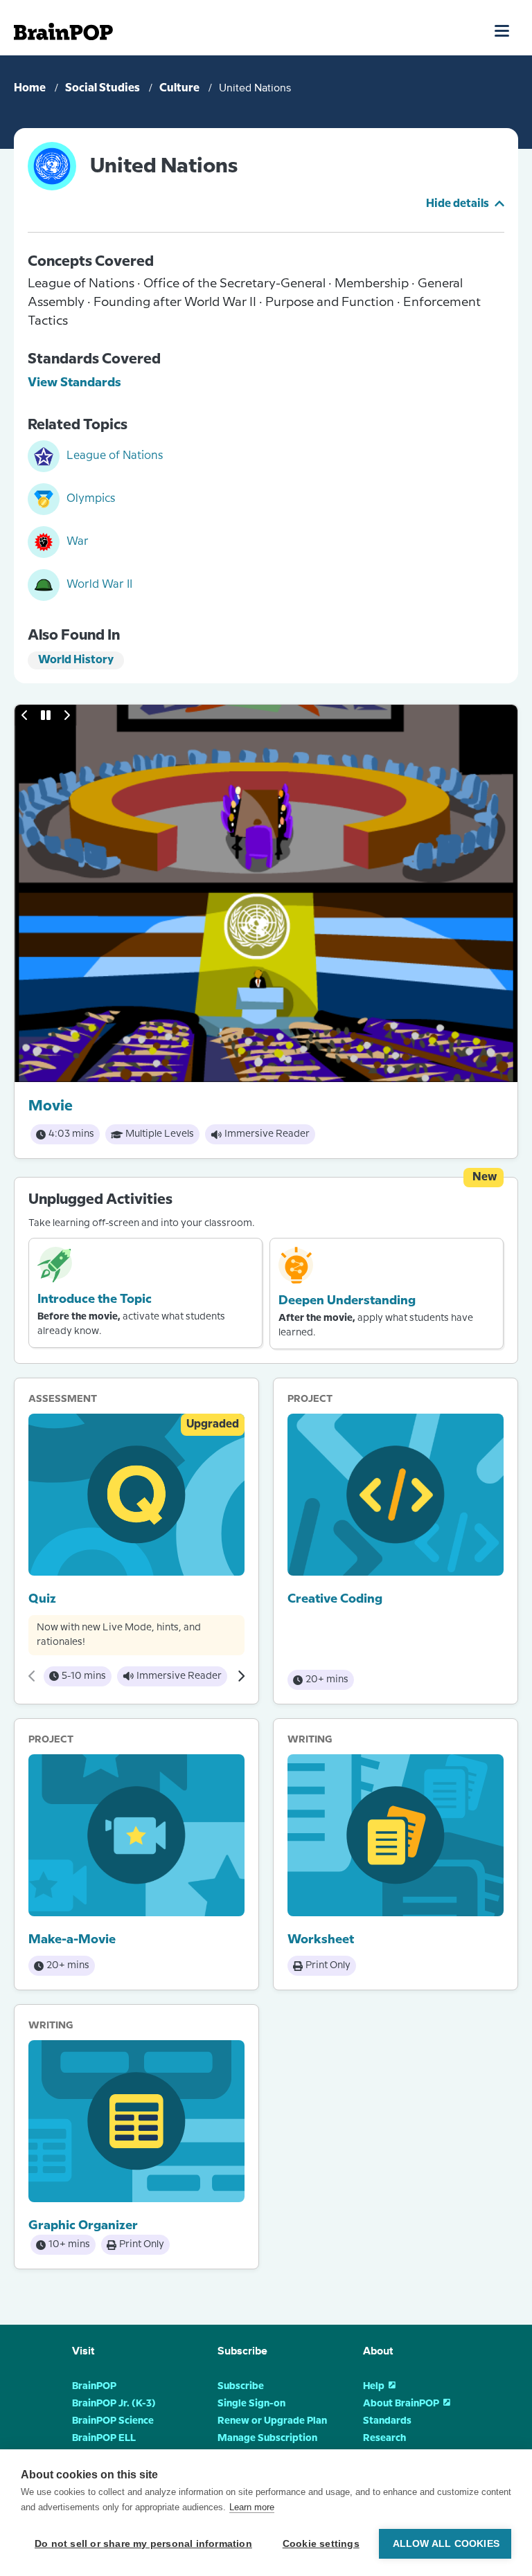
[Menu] (503, 30)
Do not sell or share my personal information (143, 2544)
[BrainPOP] (63, 31)
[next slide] (66, 715)
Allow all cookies (446, 2544)
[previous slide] (25, 715)
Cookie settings (321, 2544)
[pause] (46, 715)
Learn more (252, 2507)
